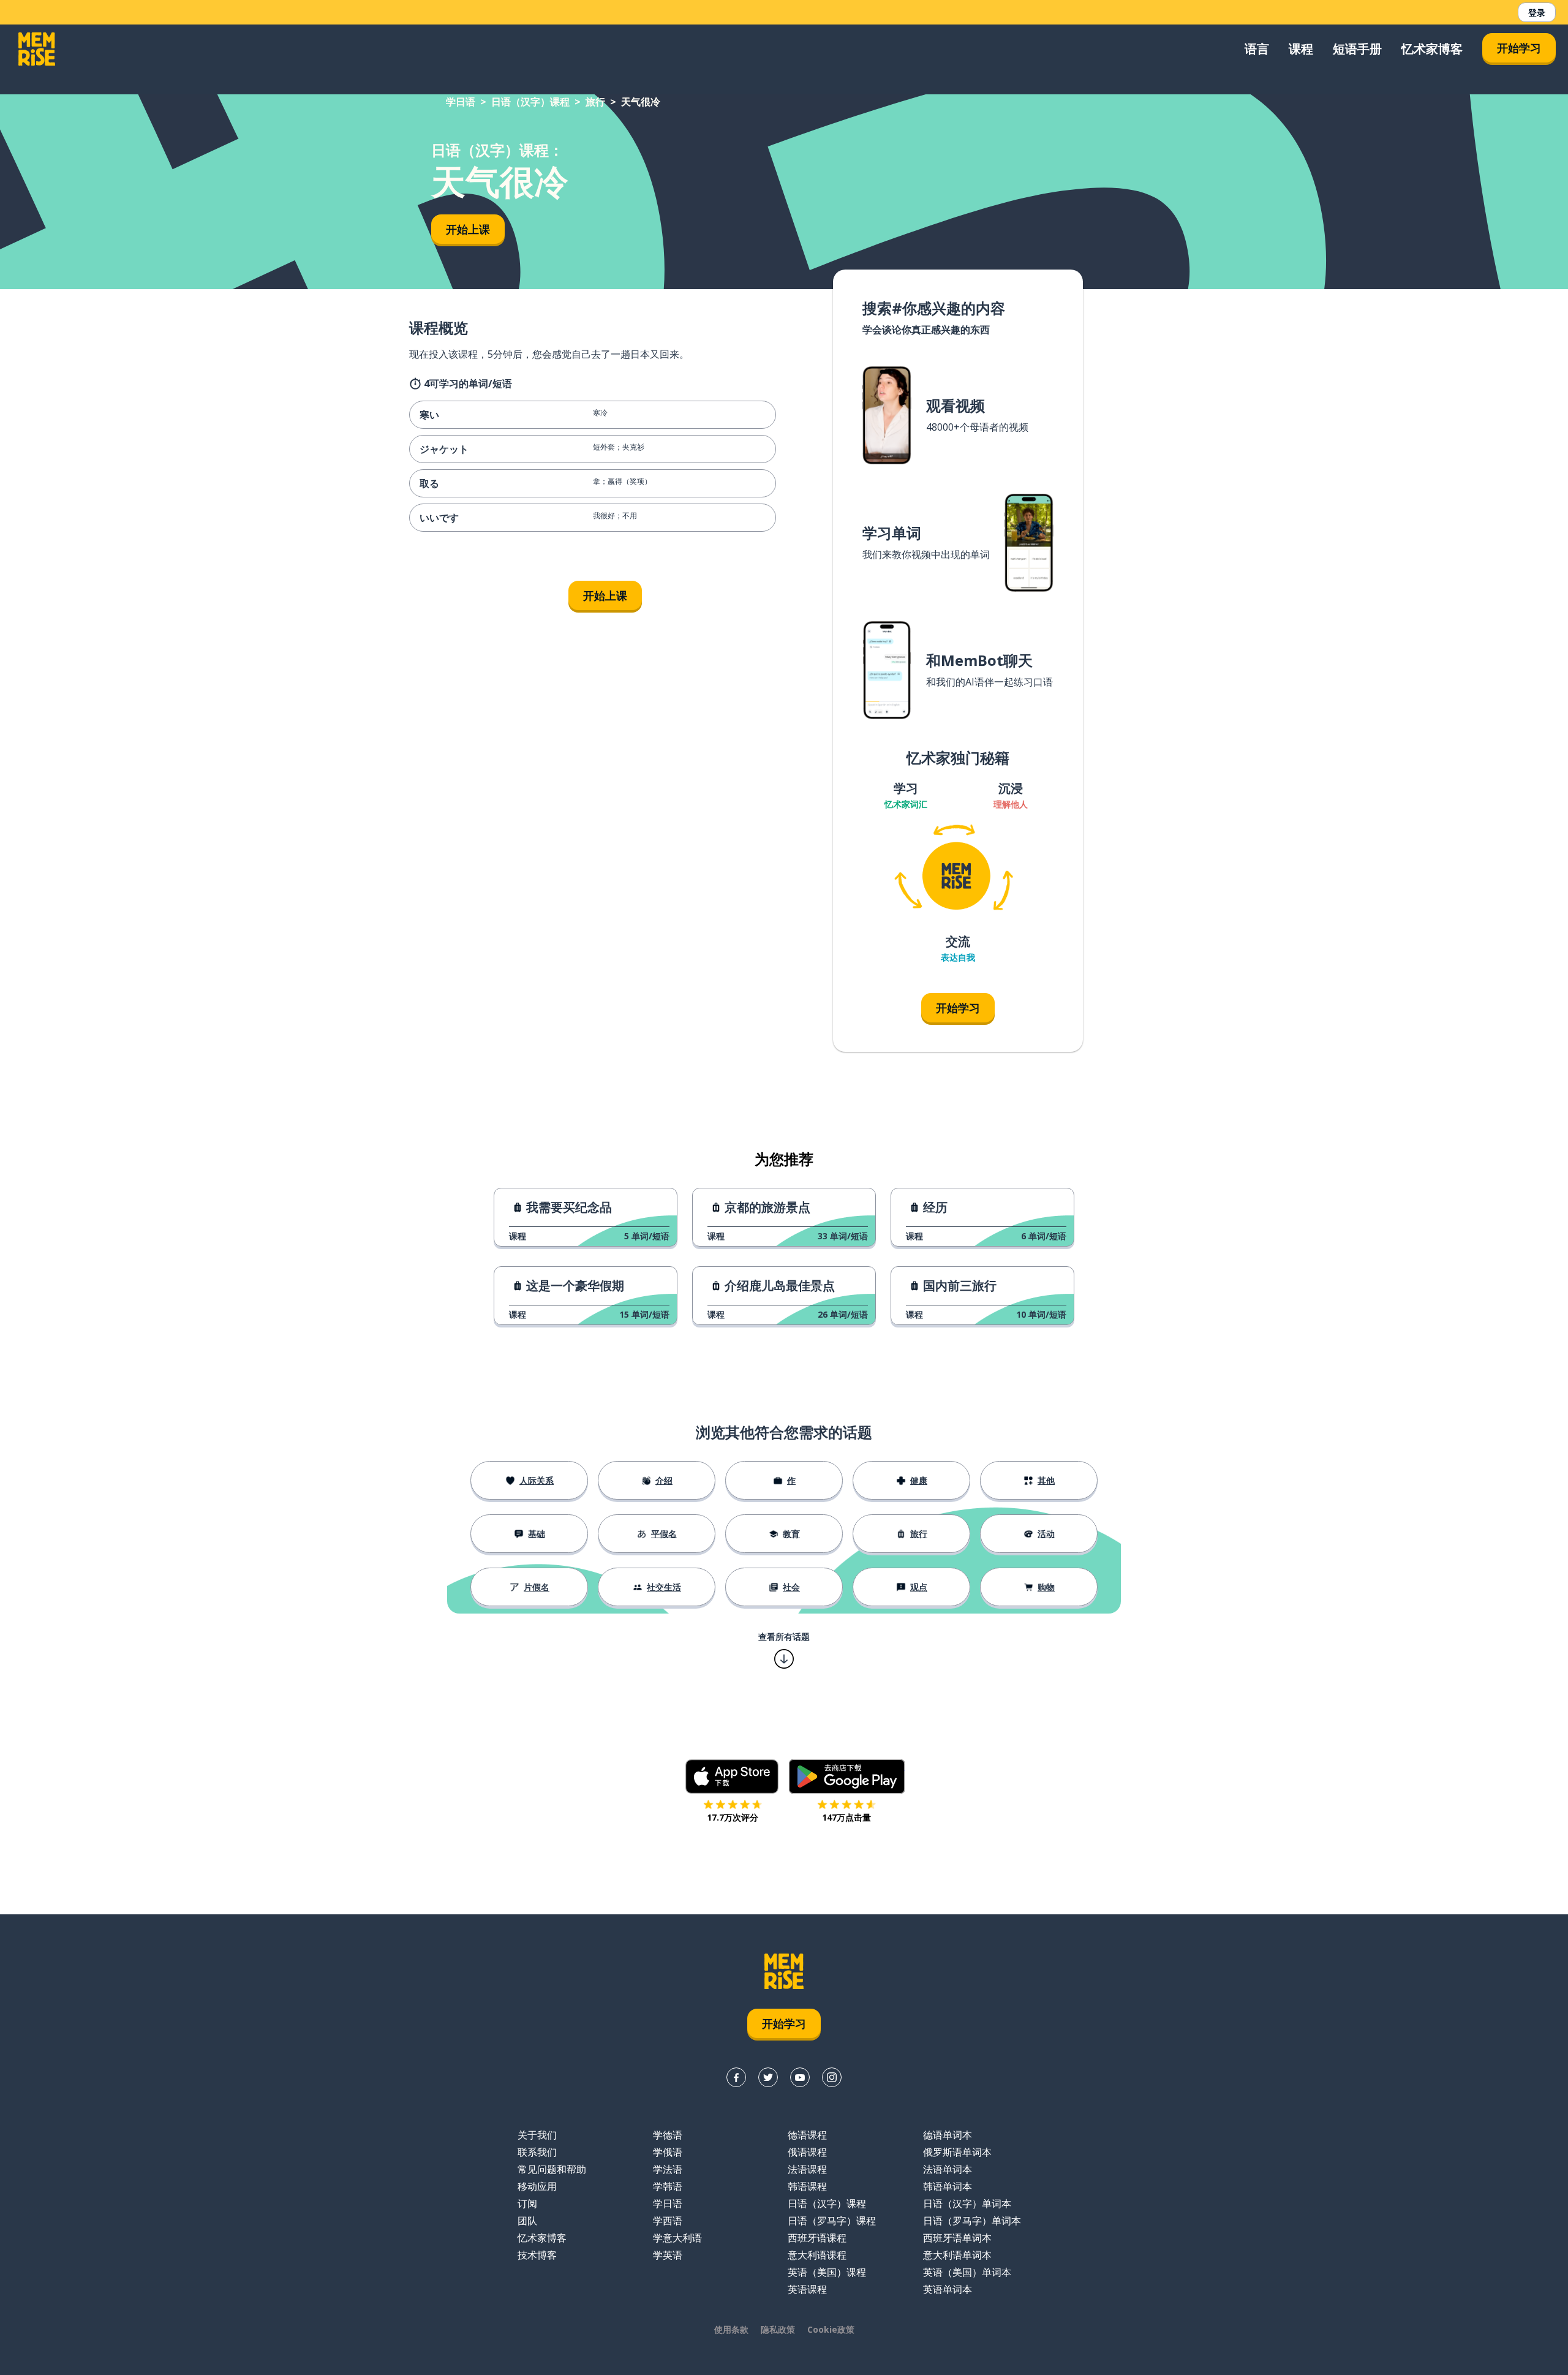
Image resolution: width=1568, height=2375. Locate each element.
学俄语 (668, 2152)
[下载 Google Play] (847, 1777)
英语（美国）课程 (827, 2272)
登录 (1537, 13)
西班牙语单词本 (957, 2238)
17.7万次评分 (733, 1817)
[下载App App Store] (732, 1777)
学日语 (461, 102)
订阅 (527, 2203)
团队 (527, 2221)
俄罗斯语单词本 (957, 2152)
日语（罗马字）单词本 (972, 2221)
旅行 (595, 102)
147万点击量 (846, 1817)
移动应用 (537, 2186)
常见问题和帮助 (552, 2169)
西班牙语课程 (817, 2238)
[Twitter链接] (768, 2077)
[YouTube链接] (800, 2077)
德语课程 (807, 2135)
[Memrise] (37, 49)
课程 (1301, 49)
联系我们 (537, 2152)
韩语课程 (807, 2186)
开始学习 (1519, 48)
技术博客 (537, 2255)
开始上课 (468, 229)
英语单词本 (948, 2289)
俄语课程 (807, 2152)
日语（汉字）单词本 (967, 2203)
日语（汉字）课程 (530, 102)
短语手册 (1357, 49)
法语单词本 (948, 2169)
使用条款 (731, 2329)
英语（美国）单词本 (967, 2272)
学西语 (668, 2221)
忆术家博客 (1432, 49)
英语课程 (807, 2289)
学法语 (668, 2169)
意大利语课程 (817, 2255)
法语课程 (807, 2169)
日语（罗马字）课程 (832, 2221)
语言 (1257, 49)
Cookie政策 (831, 2329)
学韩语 (668, 2186)
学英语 (668, 2255)
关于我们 (537, 2135)
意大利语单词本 (957, 2255)
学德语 (668, 2135)
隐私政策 (778, 2329)
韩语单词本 (948, 2186)
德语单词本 (948, 2135)
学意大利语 (677, 2238)
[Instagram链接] (832, 2077)
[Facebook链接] (736, 2077)
